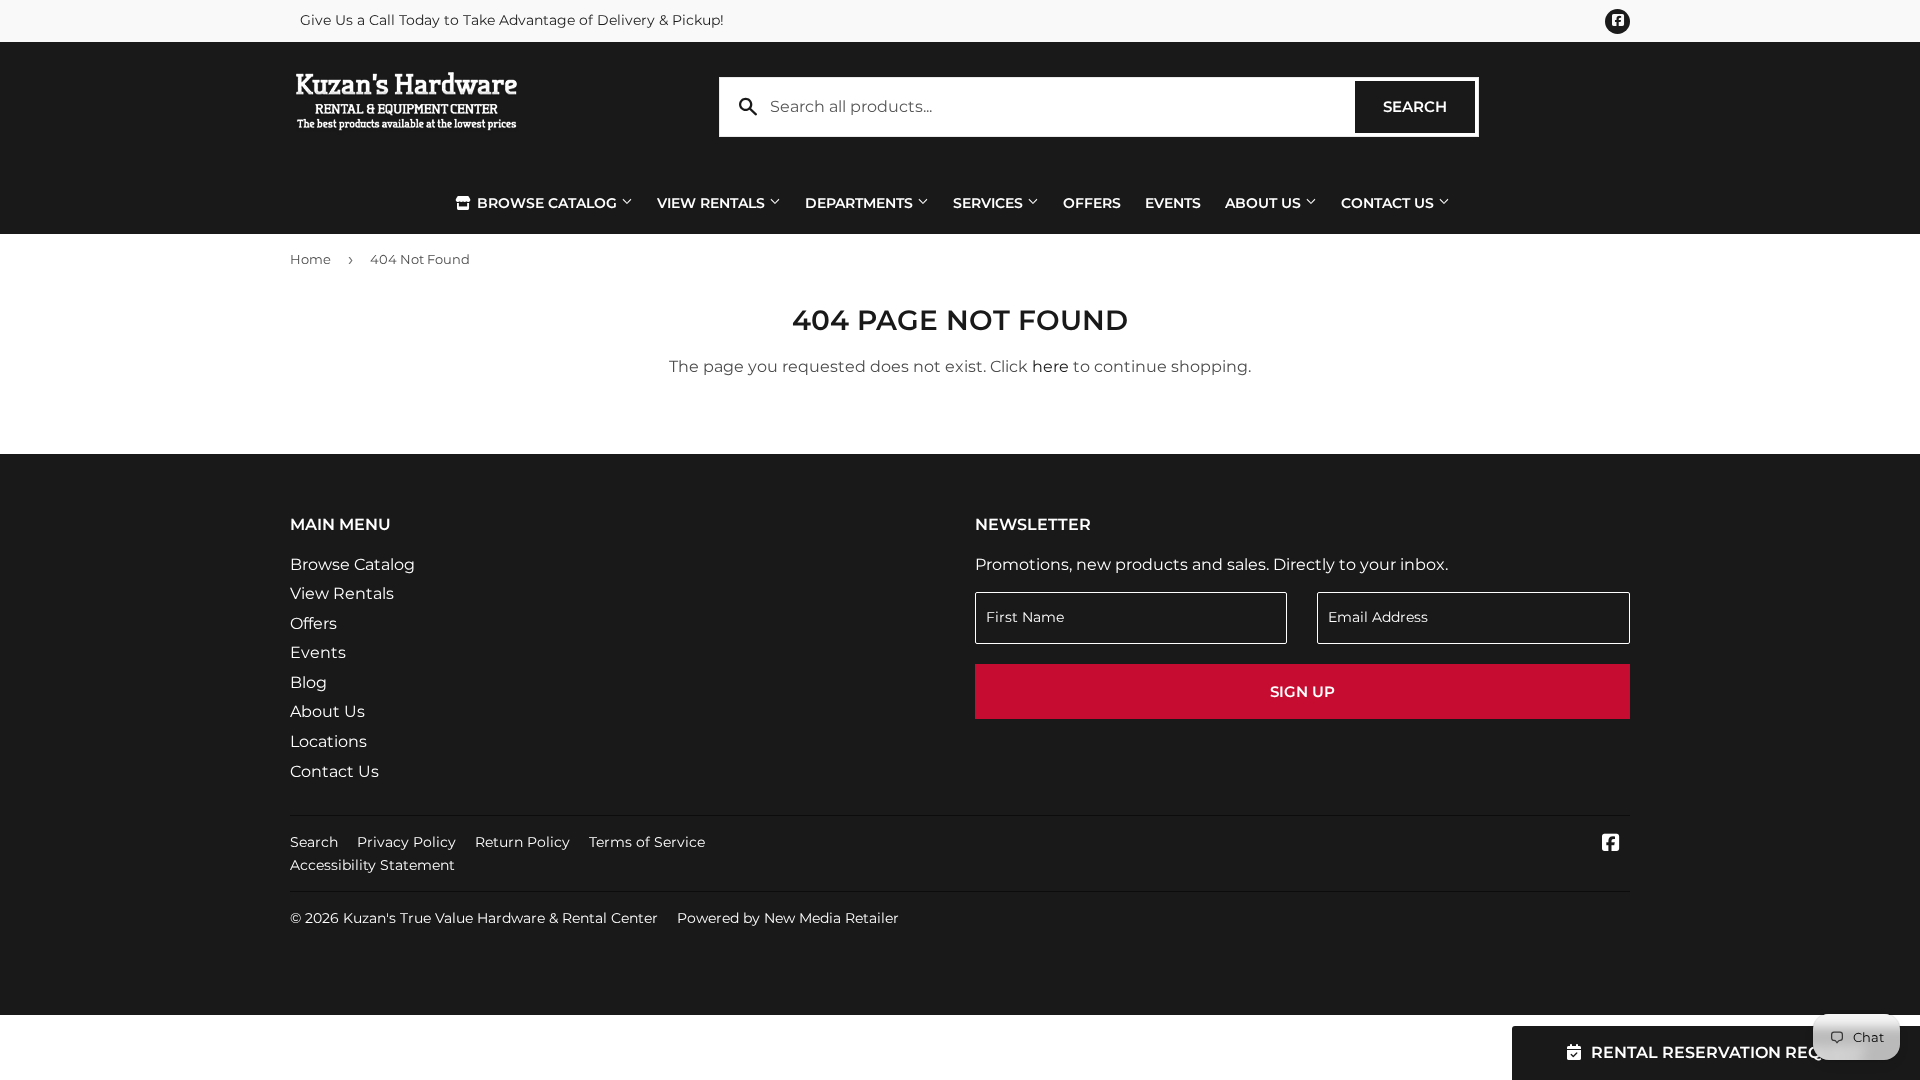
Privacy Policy (406, 842)
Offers (1092, 203)
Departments (861, 203)
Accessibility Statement (372, 865)
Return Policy (522, 842)
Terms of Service (647, 842)
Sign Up (1302, 691)
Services (990, 203)
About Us (1265, 203)
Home (310, 259)
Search (1429, 106)
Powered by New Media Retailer (788, 918)
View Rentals (713, 203)
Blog (308, 682)
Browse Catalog (547, 203)
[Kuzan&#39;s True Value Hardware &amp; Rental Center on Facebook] (1611, 844)
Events (1173, 203)
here (1050, 366)
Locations (328, 741)
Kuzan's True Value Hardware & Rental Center (500, 918)
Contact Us (1389, 203)
